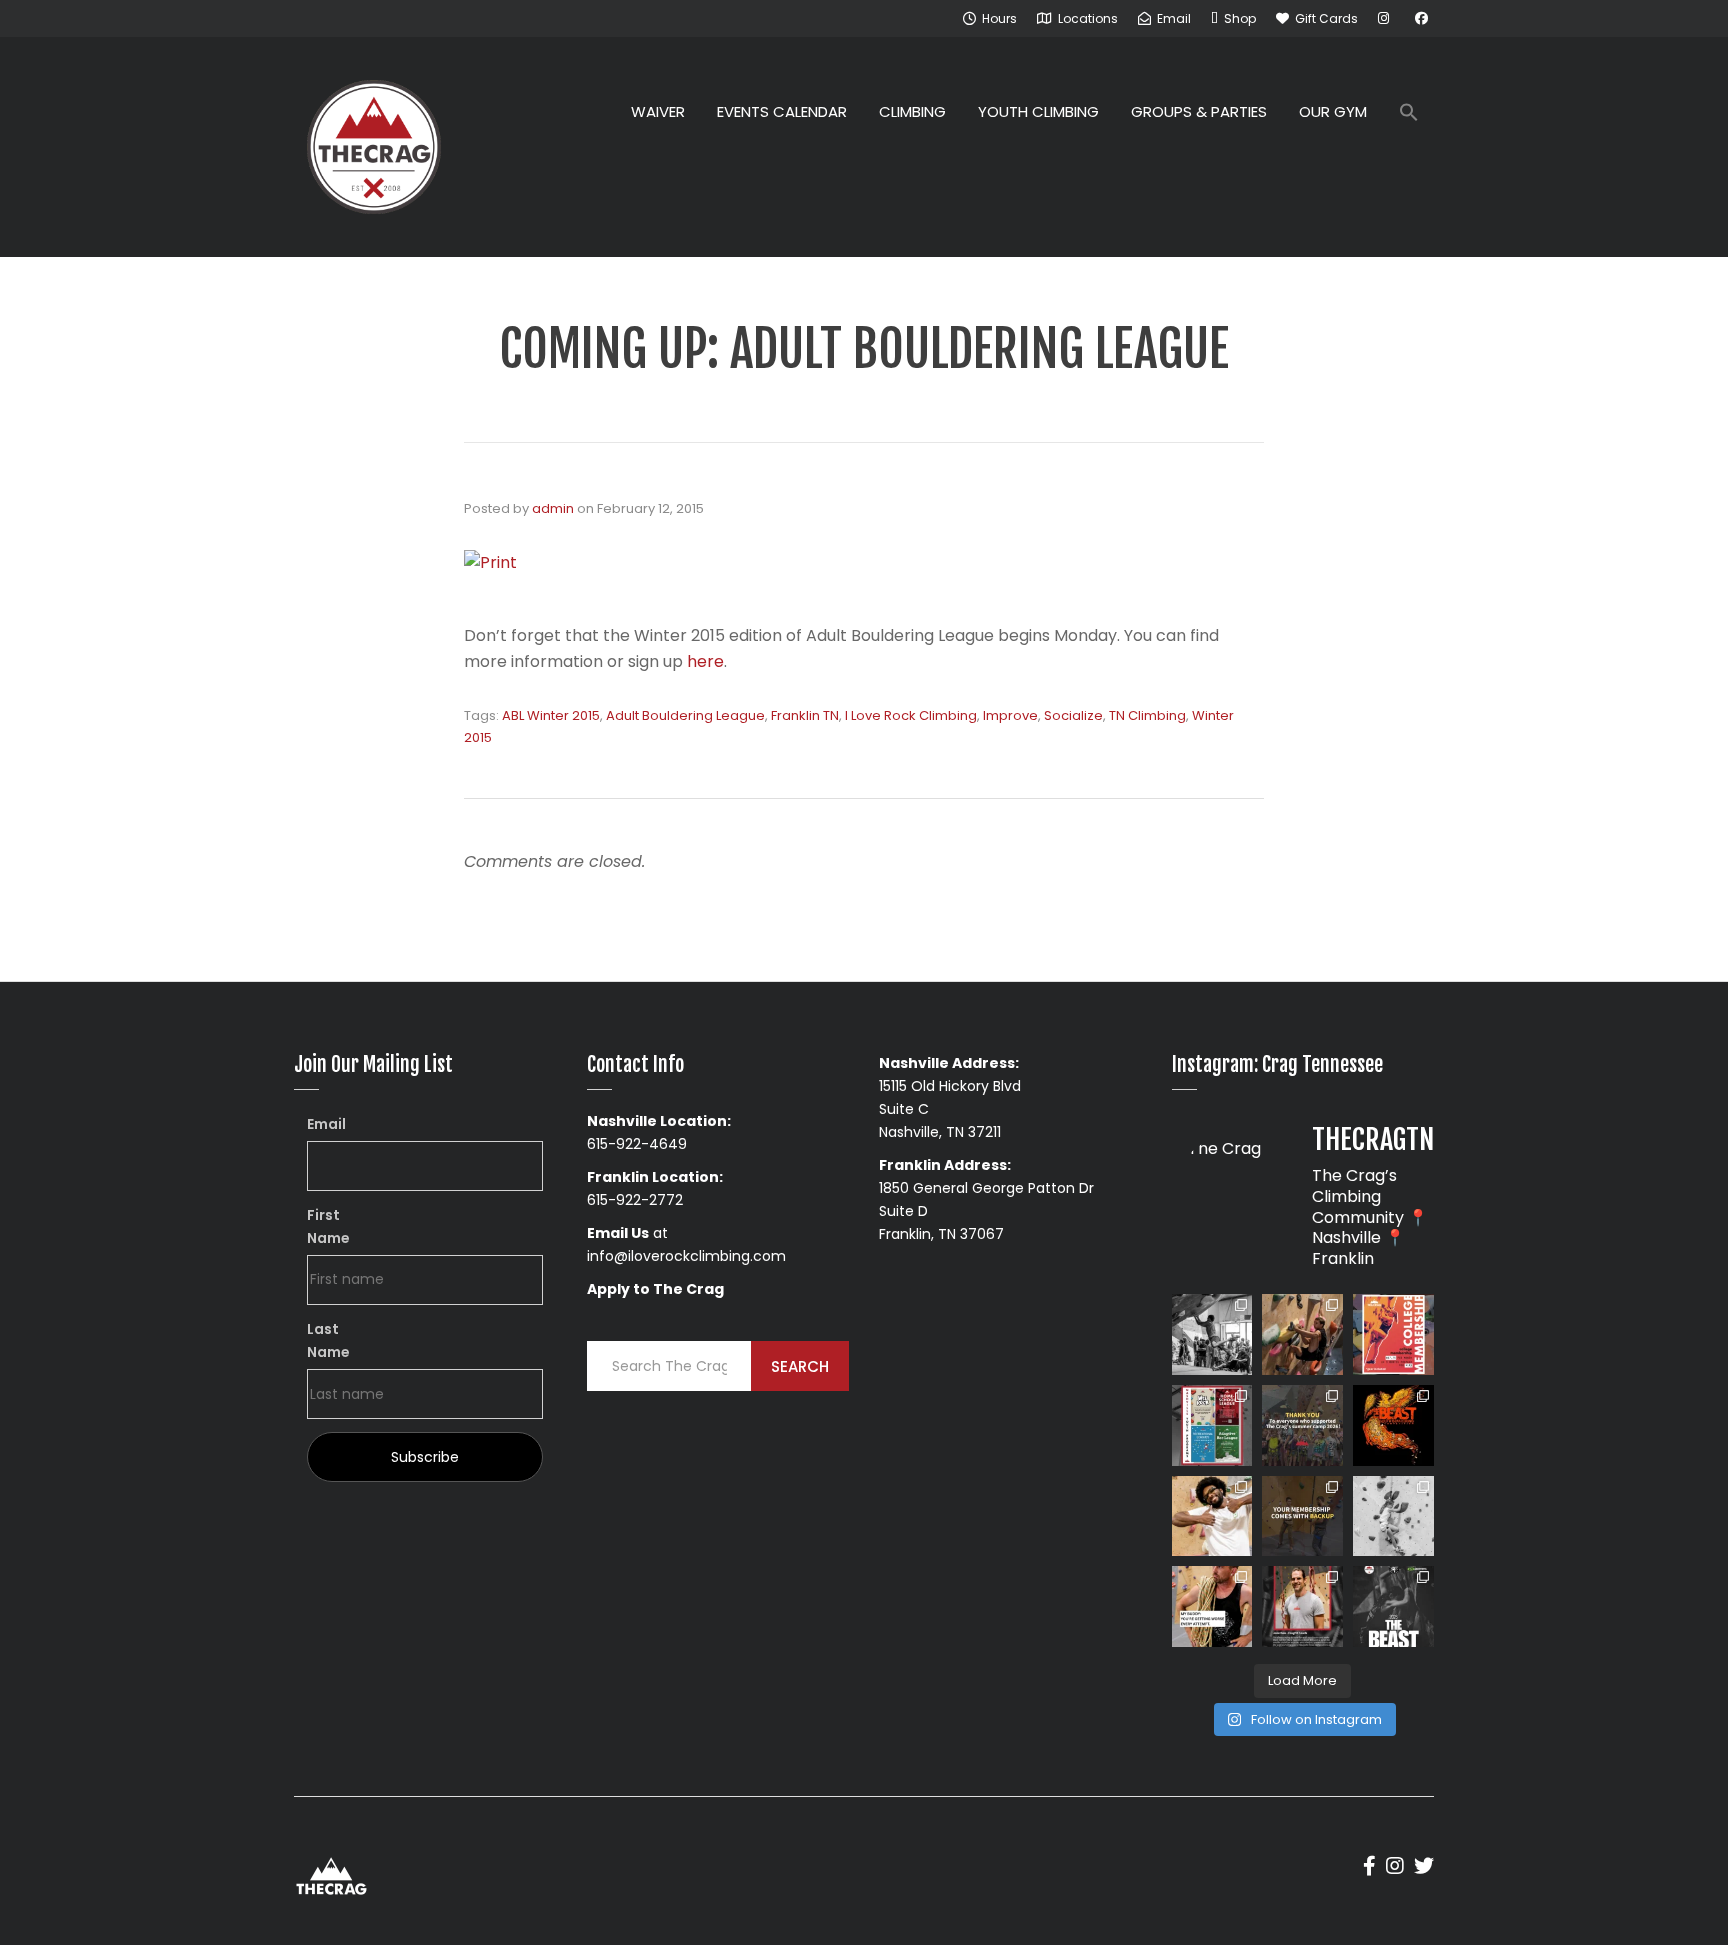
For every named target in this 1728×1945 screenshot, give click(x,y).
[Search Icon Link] (1409, 114)
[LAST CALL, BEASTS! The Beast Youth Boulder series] (1302, 1334)
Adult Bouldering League (685, 715)
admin (553, 508)
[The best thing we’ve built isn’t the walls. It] (1212, 1516)
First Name (328, 1226)
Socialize (1073, 715)
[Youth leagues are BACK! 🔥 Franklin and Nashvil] (1212, 1425)
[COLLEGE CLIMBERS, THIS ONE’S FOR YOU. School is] (1393, 1334)
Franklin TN (805, 715)
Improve (1010, 715)
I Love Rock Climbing (911, 715)
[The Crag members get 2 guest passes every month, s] (1302, 1516)
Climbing (912, 111)
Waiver (658, 111)
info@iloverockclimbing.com (686, 1256)
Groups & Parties (1199, 111)
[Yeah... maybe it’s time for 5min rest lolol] (1212, 1606)
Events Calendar (782, 111)
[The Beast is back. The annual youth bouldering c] (1393, 1606)
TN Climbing (1147, 715)
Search (800, 1366)
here (705, 661)
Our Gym (1333, 111)
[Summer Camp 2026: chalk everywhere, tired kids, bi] (1302, 1425)
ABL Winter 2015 (551, 715)
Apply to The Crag (655, 1289)
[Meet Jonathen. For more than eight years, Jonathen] (1302, 1606)
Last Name (328, 1340)
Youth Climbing (1038, 111)
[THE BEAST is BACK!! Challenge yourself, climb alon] (1393, 1425)
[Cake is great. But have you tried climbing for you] (1393, 1516)
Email (326, 1124)
